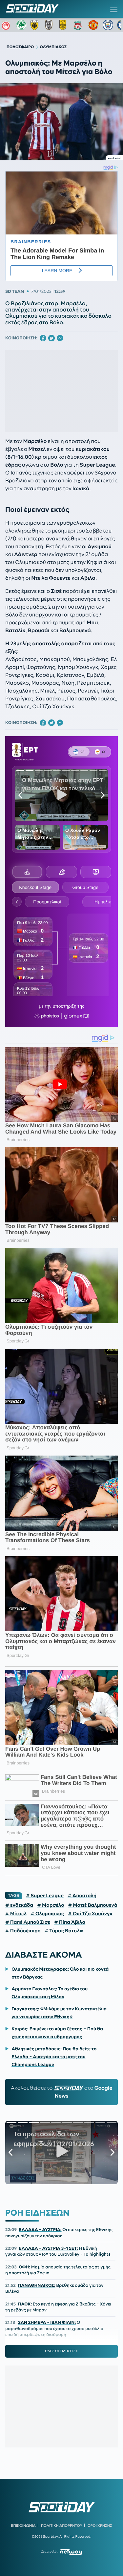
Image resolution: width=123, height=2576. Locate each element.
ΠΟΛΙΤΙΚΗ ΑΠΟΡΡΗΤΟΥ (62, 2526)
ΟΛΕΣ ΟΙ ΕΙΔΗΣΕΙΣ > (61, 2351)
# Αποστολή (82, 1896)
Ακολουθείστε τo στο (62, 2092)
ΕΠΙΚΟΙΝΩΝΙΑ (23, 2526)
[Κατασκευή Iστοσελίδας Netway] (71, 2552)
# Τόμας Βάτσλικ (64, 1931)
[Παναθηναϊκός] (21, 25)
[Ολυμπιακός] (7, 25)
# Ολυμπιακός (47, 1914)
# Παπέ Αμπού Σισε (28, 1922)
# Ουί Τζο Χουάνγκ (90, 1914)
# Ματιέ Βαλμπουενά (92, 1905)
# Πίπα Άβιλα (70, 1922)
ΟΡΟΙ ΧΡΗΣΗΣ (100, 2526)
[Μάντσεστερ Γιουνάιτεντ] (93, 25)
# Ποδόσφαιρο (23, 1931)
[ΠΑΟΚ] (50, 25)
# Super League (45, 1896)
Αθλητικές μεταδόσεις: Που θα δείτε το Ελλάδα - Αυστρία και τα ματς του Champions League (54, 2057)
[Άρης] (65, 25)
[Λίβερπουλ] (79, 25)
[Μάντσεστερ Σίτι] (108, 25)
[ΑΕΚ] (36, 25)
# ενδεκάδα (19, 1905)
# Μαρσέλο (51, 1905)
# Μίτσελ (16, 1914)
